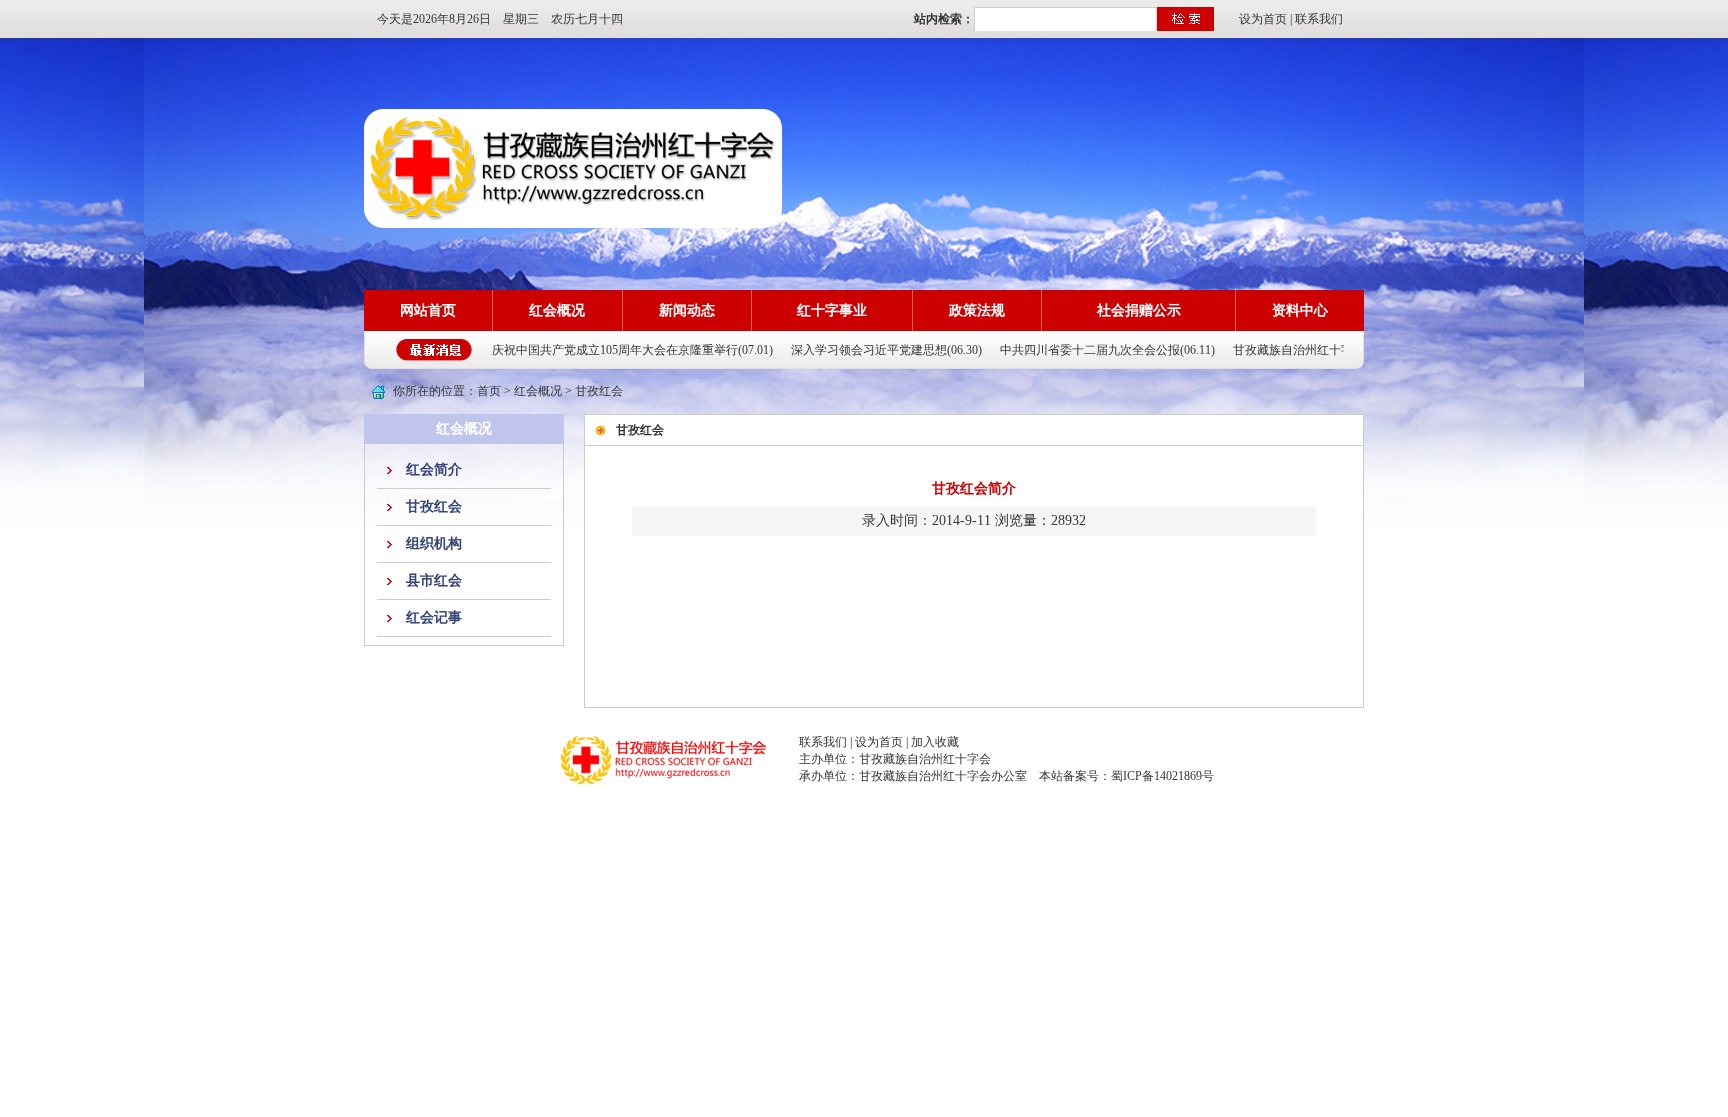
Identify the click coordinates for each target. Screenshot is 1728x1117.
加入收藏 (935, 742)
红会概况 (557, 310)
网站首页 (428, 310)
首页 (489, 391)
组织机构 (434, 543)
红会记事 (434, 617)
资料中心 (1300, 310)
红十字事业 (832, 310)
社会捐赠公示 (1139, 310)
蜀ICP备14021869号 (1162, 776)
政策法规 (977, 310)
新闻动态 (687, 310)
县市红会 (434, 580)
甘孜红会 (434, 506)
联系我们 (1319, 19)
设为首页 (1263, 19)
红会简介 (434, 469)
